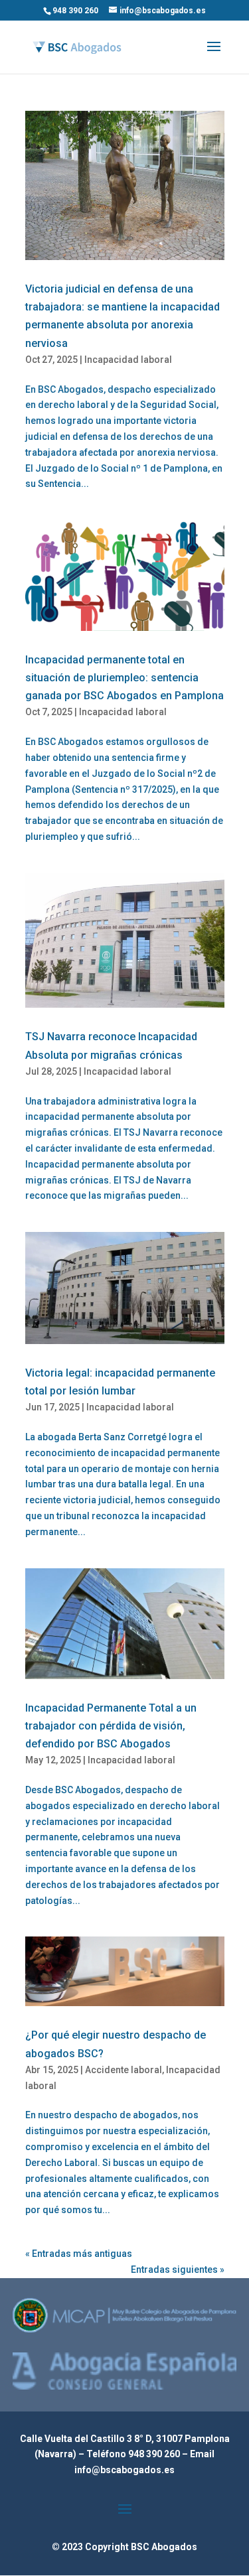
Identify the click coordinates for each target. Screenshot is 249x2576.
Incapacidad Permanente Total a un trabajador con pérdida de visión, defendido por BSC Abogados (111, 1726)
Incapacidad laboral (128, 360)
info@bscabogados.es (124, 2470)
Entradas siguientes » (178, 2270)
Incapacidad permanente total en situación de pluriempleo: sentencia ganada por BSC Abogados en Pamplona (124, 678)
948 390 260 (155, 2454)
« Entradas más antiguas (79, 2254)
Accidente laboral (124, 2070)
